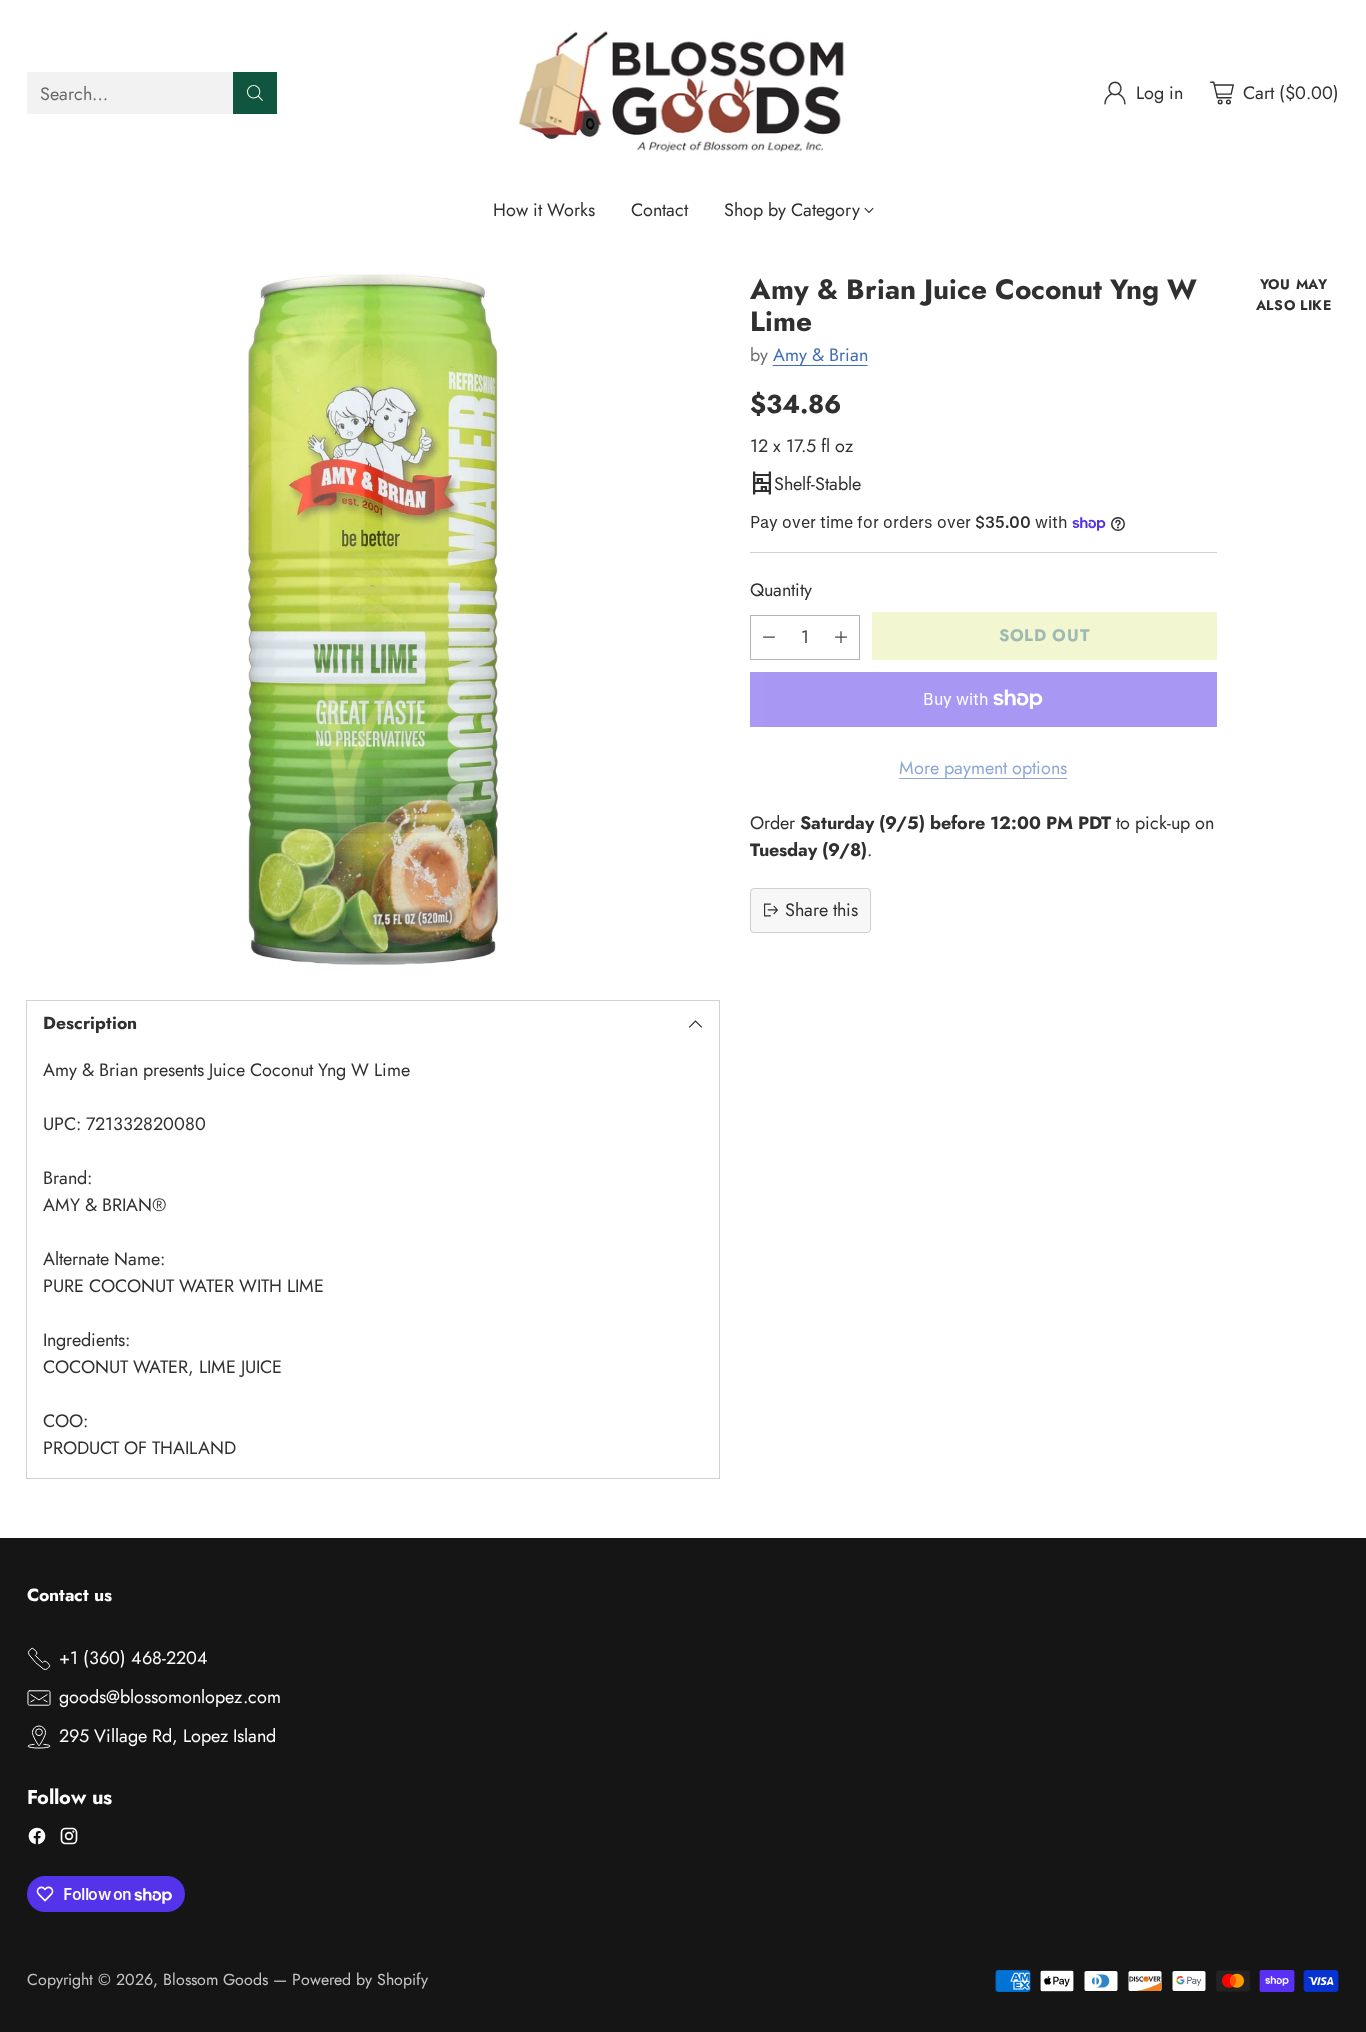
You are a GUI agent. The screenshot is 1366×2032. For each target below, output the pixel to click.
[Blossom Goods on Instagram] (69, 1840)
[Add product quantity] (841, 636)
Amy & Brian (820, 355)
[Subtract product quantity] (769, 636)
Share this (821, 909)
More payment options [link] (983, 767)
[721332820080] (373, 620)
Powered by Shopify (360, 1979)
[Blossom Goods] (683, 93)
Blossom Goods (215, 1979)
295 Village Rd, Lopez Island (167, 1736)
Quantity (781, 590)
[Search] (255, 93)
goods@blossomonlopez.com (170, 1697)
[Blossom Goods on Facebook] (37, 1840)
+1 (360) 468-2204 (133, 1658)
